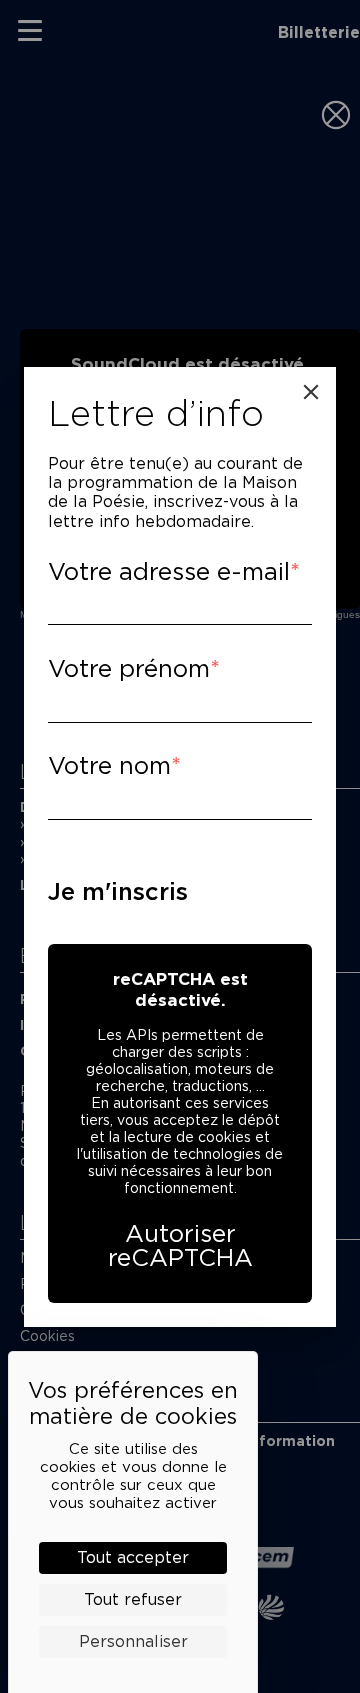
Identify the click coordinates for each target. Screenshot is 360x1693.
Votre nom (109, 765)
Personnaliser (133, 1641)
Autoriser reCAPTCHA (180, 1245)
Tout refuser (133, 1599)
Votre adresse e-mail (169, 571)
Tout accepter (133, 1557)
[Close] (311, 392)
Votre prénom (129, 668)
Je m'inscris (118, 891)
